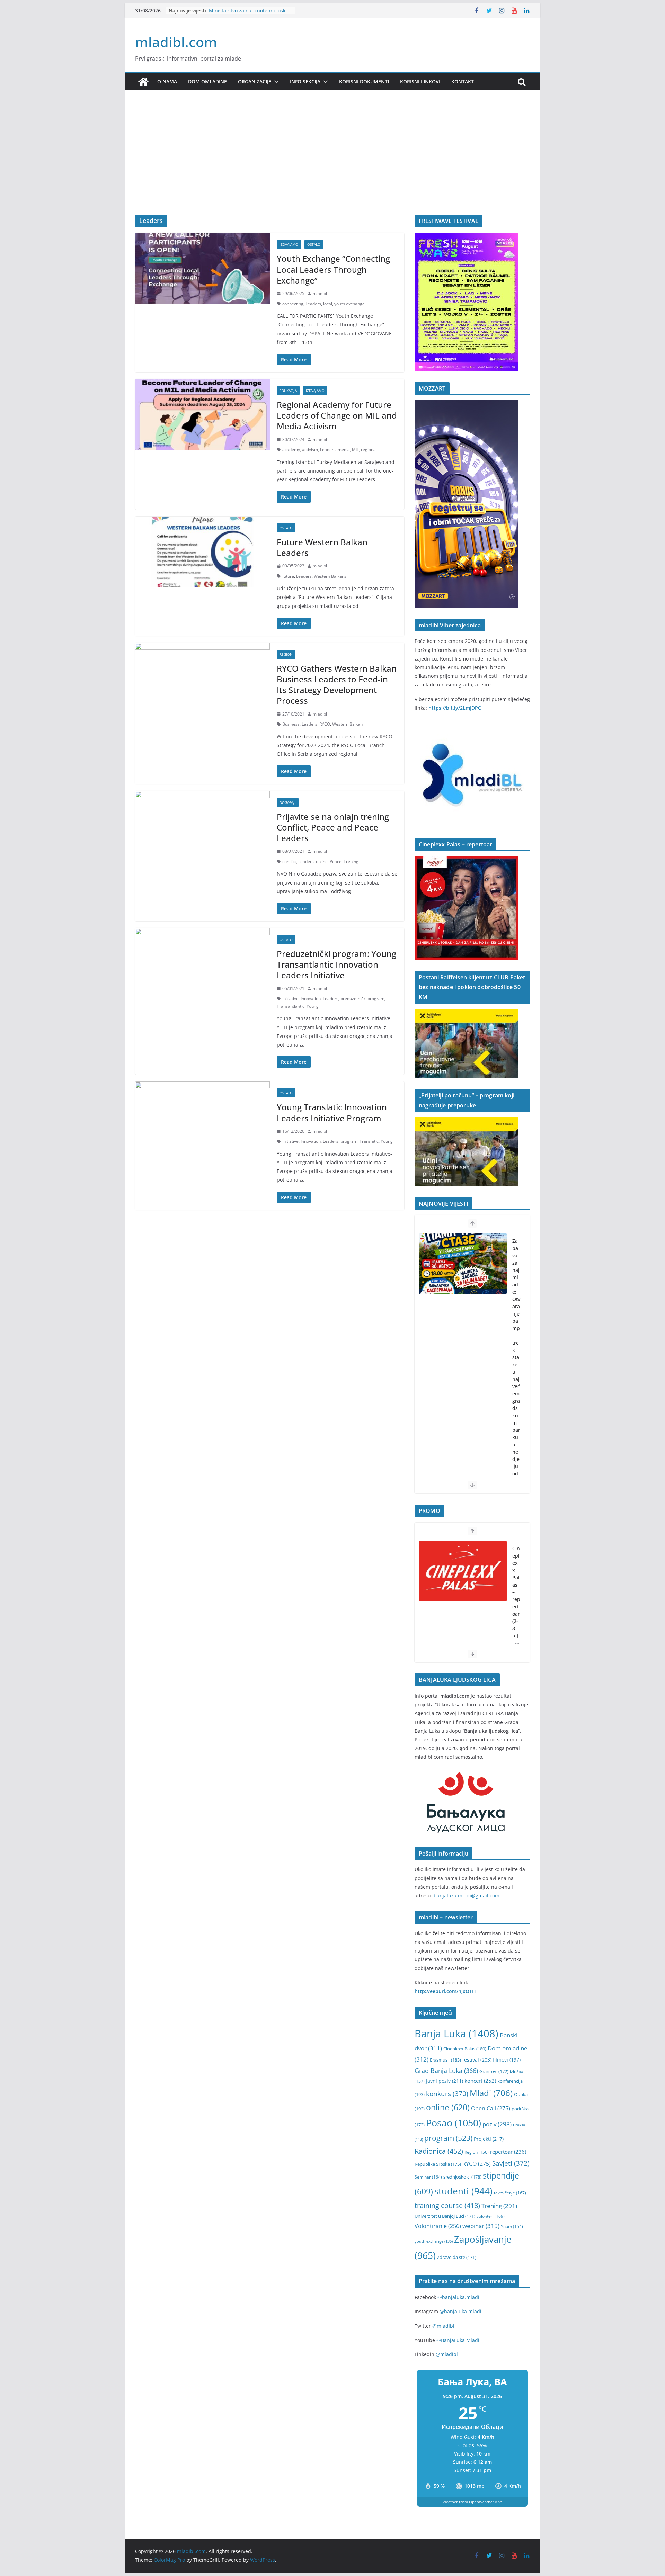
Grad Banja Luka (446, 2070)
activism (310, 450)
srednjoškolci (462, 2177)
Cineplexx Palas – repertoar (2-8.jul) (516, 1592)
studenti (463, 2191)
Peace (336, 861)
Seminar (428, 2177)
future (288, 576)
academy (291, 450)
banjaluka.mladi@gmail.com (467, 1896)
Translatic (369, 1141)
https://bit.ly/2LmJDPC (455, 708)
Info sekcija (305, 82)
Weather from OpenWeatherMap (472, 2502)
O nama (167, 82)
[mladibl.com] (143, 82)
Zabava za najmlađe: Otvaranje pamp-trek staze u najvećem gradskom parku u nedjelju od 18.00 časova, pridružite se (516, 1394)
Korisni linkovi (420, 82)
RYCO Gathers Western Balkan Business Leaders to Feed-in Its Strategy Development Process (337, 685)
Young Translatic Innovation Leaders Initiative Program (332, 1112)
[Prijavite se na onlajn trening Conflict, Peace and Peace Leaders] (202, 826)
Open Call (491, 2108)
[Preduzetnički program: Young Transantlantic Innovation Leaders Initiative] (202, 963)
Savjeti (511, 2163)
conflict (289, 861)
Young (313, 1006)
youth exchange (349, 304)
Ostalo (314, 244)
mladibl (320, 293)
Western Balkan (347, 724)
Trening (351, 861)
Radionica (439, 2151)
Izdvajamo (289, 244)
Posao (454, 2123)
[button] (275, 82)
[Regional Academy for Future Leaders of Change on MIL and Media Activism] (202, 414)
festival (477, 2060)
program (349, 1141)
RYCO (325, 724)
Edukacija (288, 391)
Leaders (313, 304)
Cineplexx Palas (465, 2049)
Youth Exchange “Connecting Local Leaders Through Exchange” (333, 269)
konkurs (447, 2094)
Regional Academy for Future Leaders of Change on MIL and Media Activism (337, 415)
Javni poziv (445, 2081)
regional (369, 450)
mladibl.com (176, 42)
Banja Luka (456, 2034)
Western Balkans (330, 576)
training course (447, 2205)
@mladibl (443, 2326)
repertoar (508, 2152)
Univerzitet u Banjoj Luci (445, 2216)
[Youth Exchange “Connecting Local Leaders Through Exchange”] (202, 268)
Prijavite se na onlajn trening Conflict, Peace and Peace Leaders (333, 827)
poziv (497, 2124)
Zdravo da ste (457, 2257)
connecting (293, 304)
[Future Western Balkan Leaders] (202, 552)
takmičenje (510, 2193)
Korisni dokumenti (364, 82)
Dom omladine (207, 82)
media (344, 450)
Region (286, 654)
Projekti (489, 2139)
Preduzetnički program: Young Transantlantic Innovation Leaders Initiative (336, 964)
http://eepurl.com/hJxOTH (445, 1991)
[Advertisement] (332, 163)
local (328, 304)
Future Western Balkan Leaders (322, 547)
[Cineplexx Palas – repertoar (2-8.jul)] (463, 1571)
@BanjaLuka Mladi (458, 2340)
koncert (480, 2081)
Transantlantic (291, 1006)
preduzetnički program (362, 999)
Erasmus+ (445, 2060)
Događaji (288, 802)
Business (291, 724)
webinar (481, 2226)
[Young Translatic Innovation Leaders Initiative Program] (202, 1117)
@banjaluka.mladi (458, 2297)
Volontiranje (438, 2226)
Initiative (290, 999)
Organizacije (255, 82)
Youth (512, 2227)
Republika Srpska (438, 2164)
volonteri (491, 2216)
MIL (355, 450)
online (322, 861)
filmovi (507, 2060)
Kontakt (463, 82)
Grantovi (494, 2071)
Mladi (491, 2093)
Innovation (311, 999)
